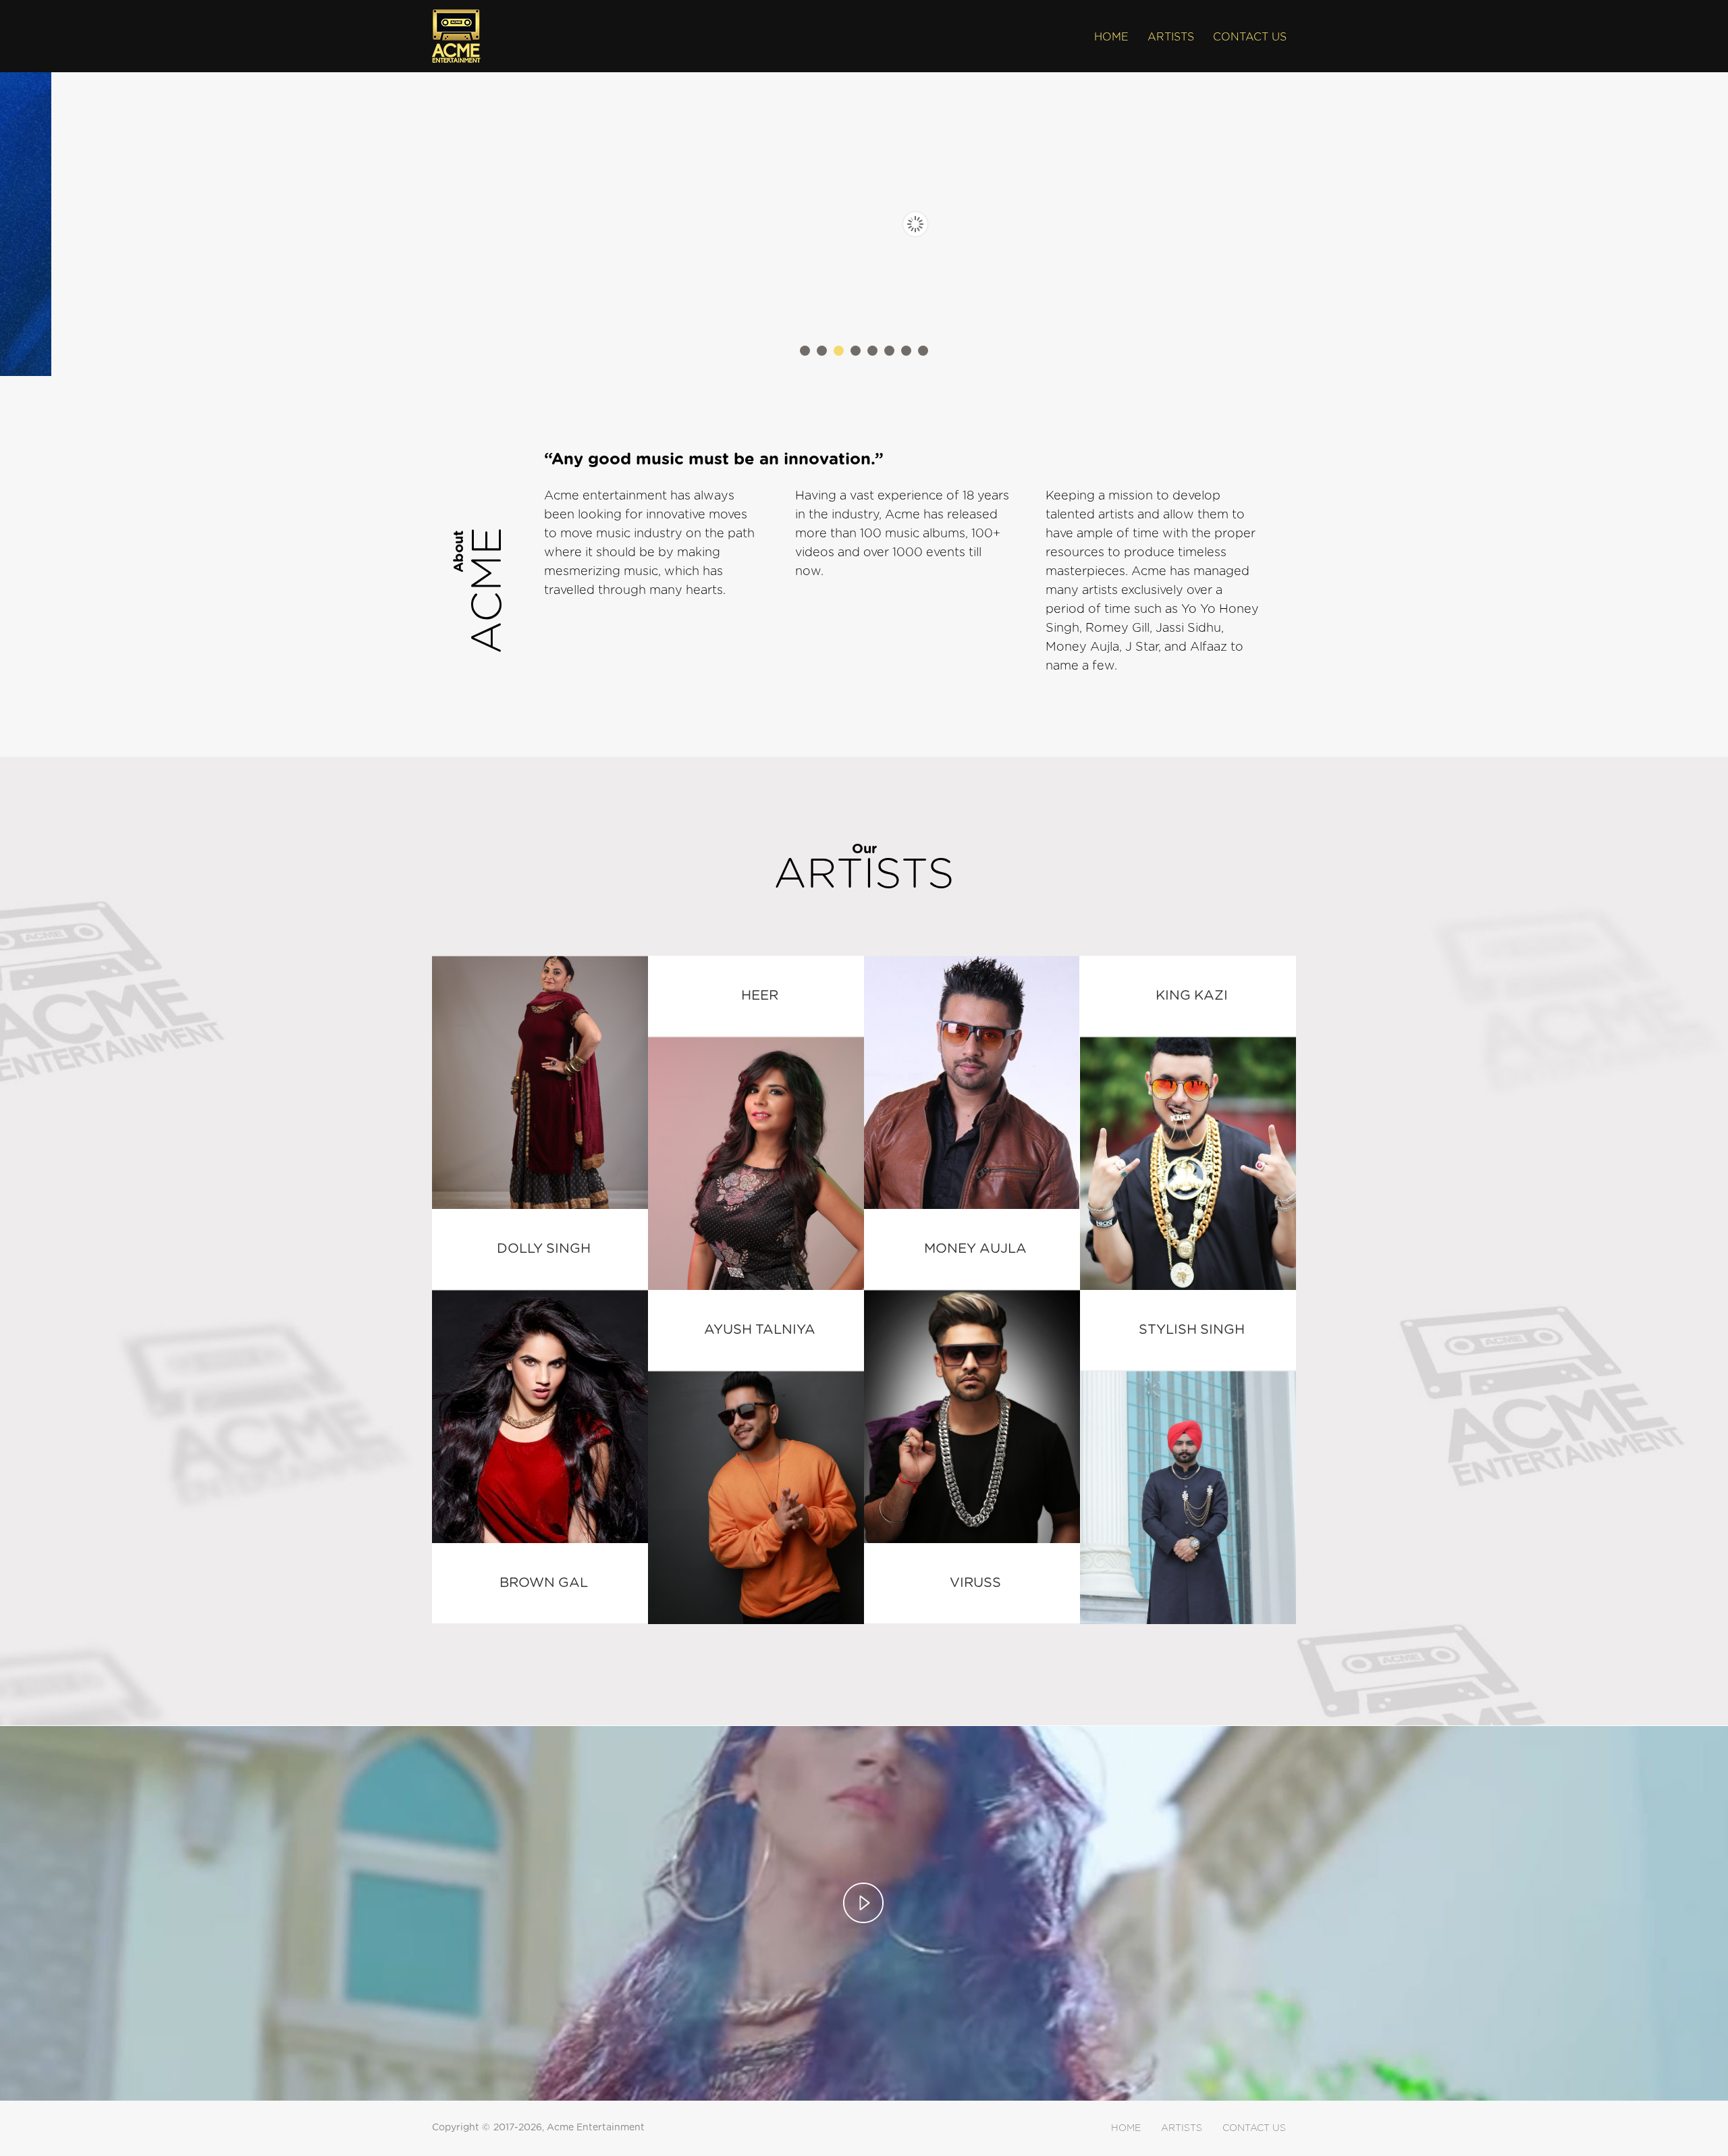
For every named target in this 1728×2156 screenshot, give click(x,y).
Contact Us (1250, 37)
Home (1111, 37)
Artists (1171, 37)
